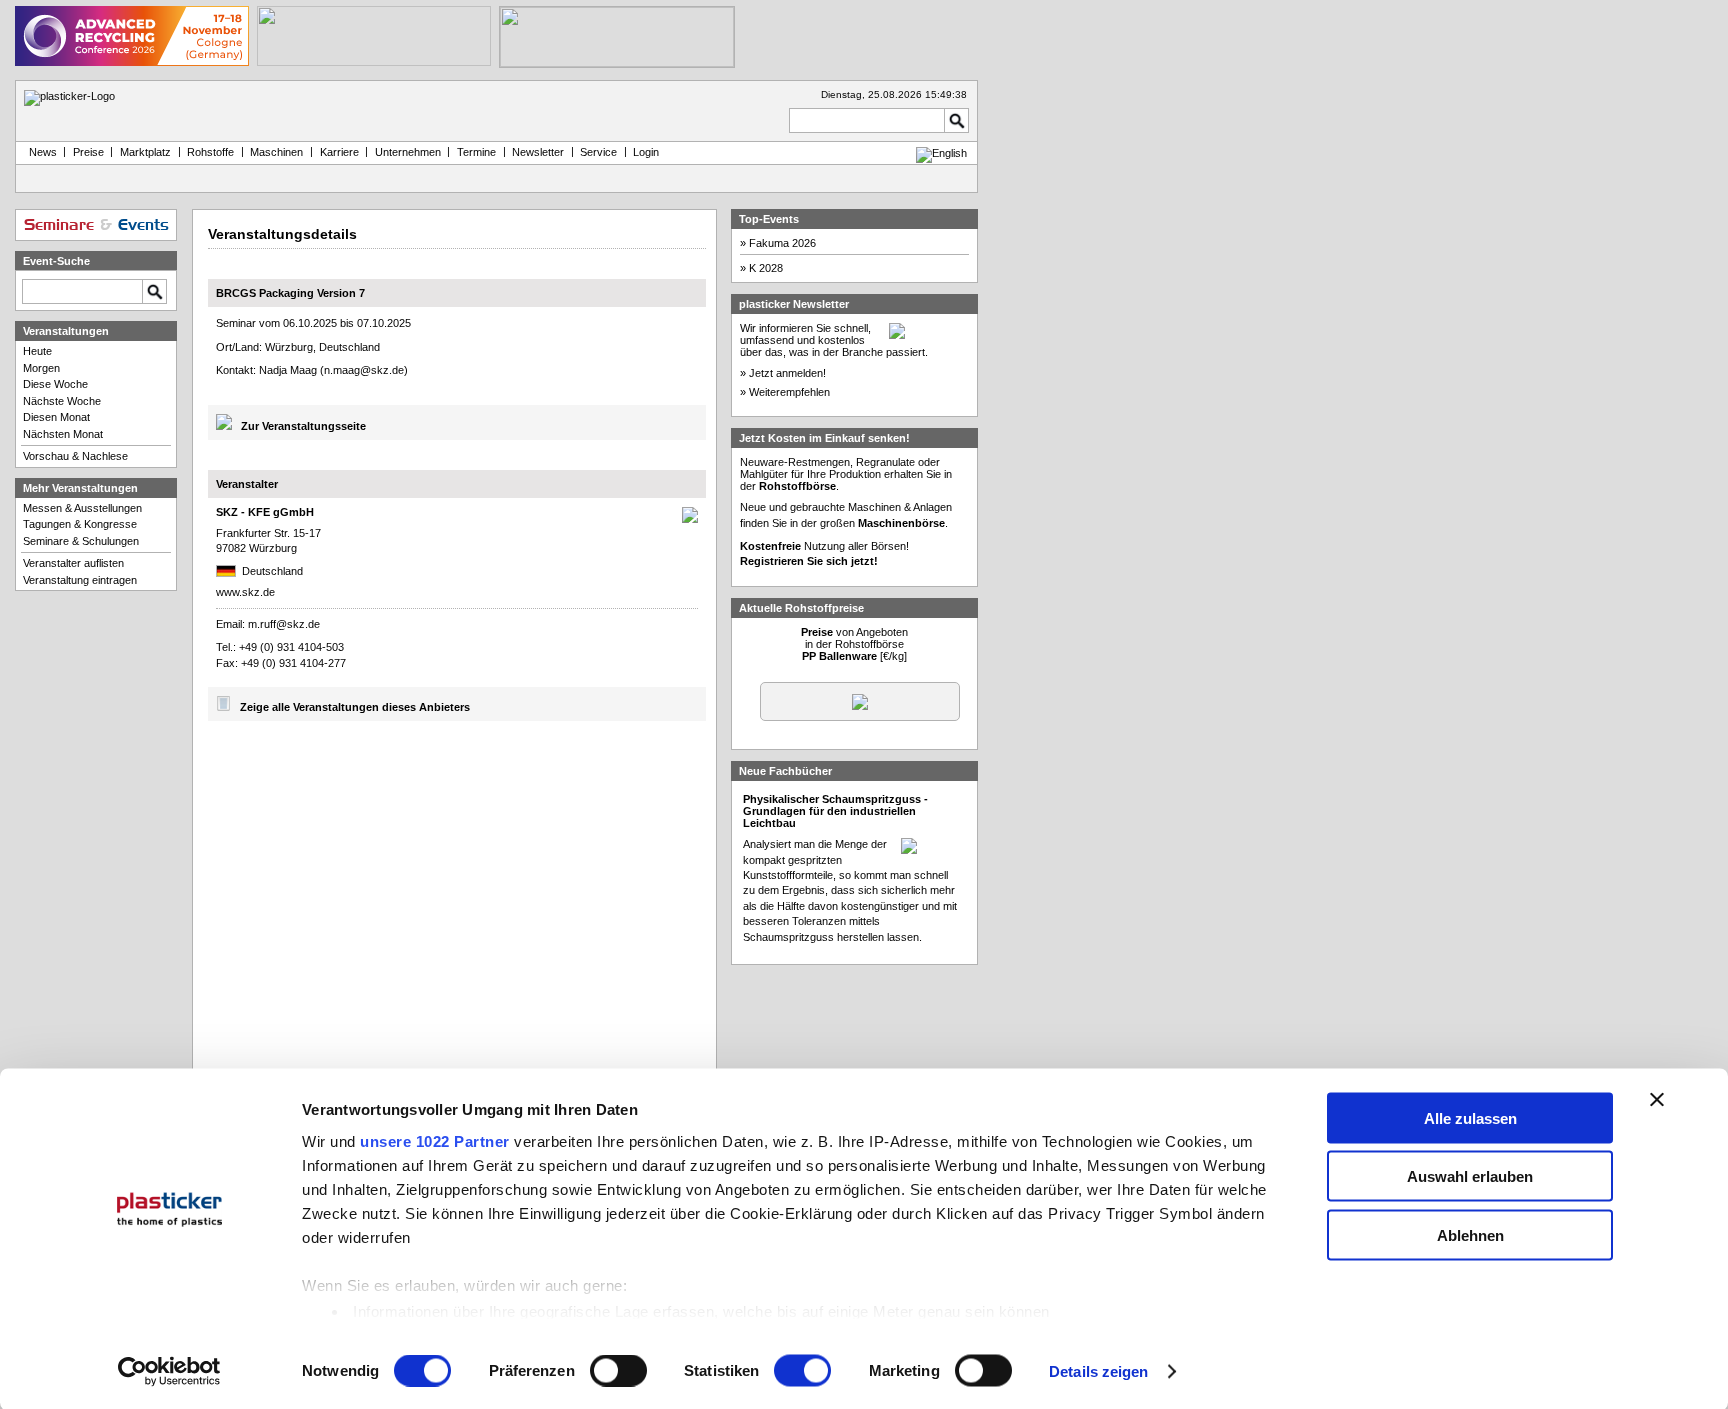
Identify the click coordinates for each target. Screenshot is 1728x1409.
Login (646, 152)
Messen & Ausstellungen (82, 508)
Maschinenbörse (901, 523)
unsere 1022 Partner (435, 1140)
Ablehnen (1470, 1234)
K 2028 (766, 268)
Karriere (339, 152)
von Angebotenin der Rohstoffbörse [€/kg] (854, 644)
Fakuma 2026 (782, 243)
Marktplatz (145, 152)
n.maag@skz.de (364, 370)
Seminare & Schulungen (81, 541)
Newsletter (538, 152)
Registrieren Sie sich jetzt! (809, 561)
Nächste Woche (62, 401)
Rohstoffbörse (797, 486)
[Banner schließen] (1657, 1099)
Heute (37, 351)
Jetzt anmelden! (787, 373)
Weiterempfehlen (789, 392)
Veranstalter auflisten (73, 563)
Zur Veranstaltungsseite (303, 426)
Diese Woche (55, 384)
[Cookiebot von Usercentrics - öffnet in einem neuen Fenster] (169, 1372)
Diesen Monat (56, 417)
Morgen (41, 368)
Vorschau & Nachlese (75, 456)
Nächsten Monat (63, 434)
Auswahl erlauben (1470, 1176)
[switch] (618, 1371)
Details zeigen (1098, 1371)
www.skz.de (245, 592)
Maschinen (276, 152)
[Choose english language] (941, 153)
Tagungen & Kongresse (80, 524)
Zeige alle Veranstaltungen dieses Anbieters (355, 707)
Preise (88, 152)
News (40, 152)
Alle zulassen (1470, 1117)
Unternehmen (408, 152)
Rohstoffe (210, 152)
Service (598, 152)
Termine (476, 152)
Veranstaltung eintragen (80, 580)
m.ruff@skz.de (284, 624)
